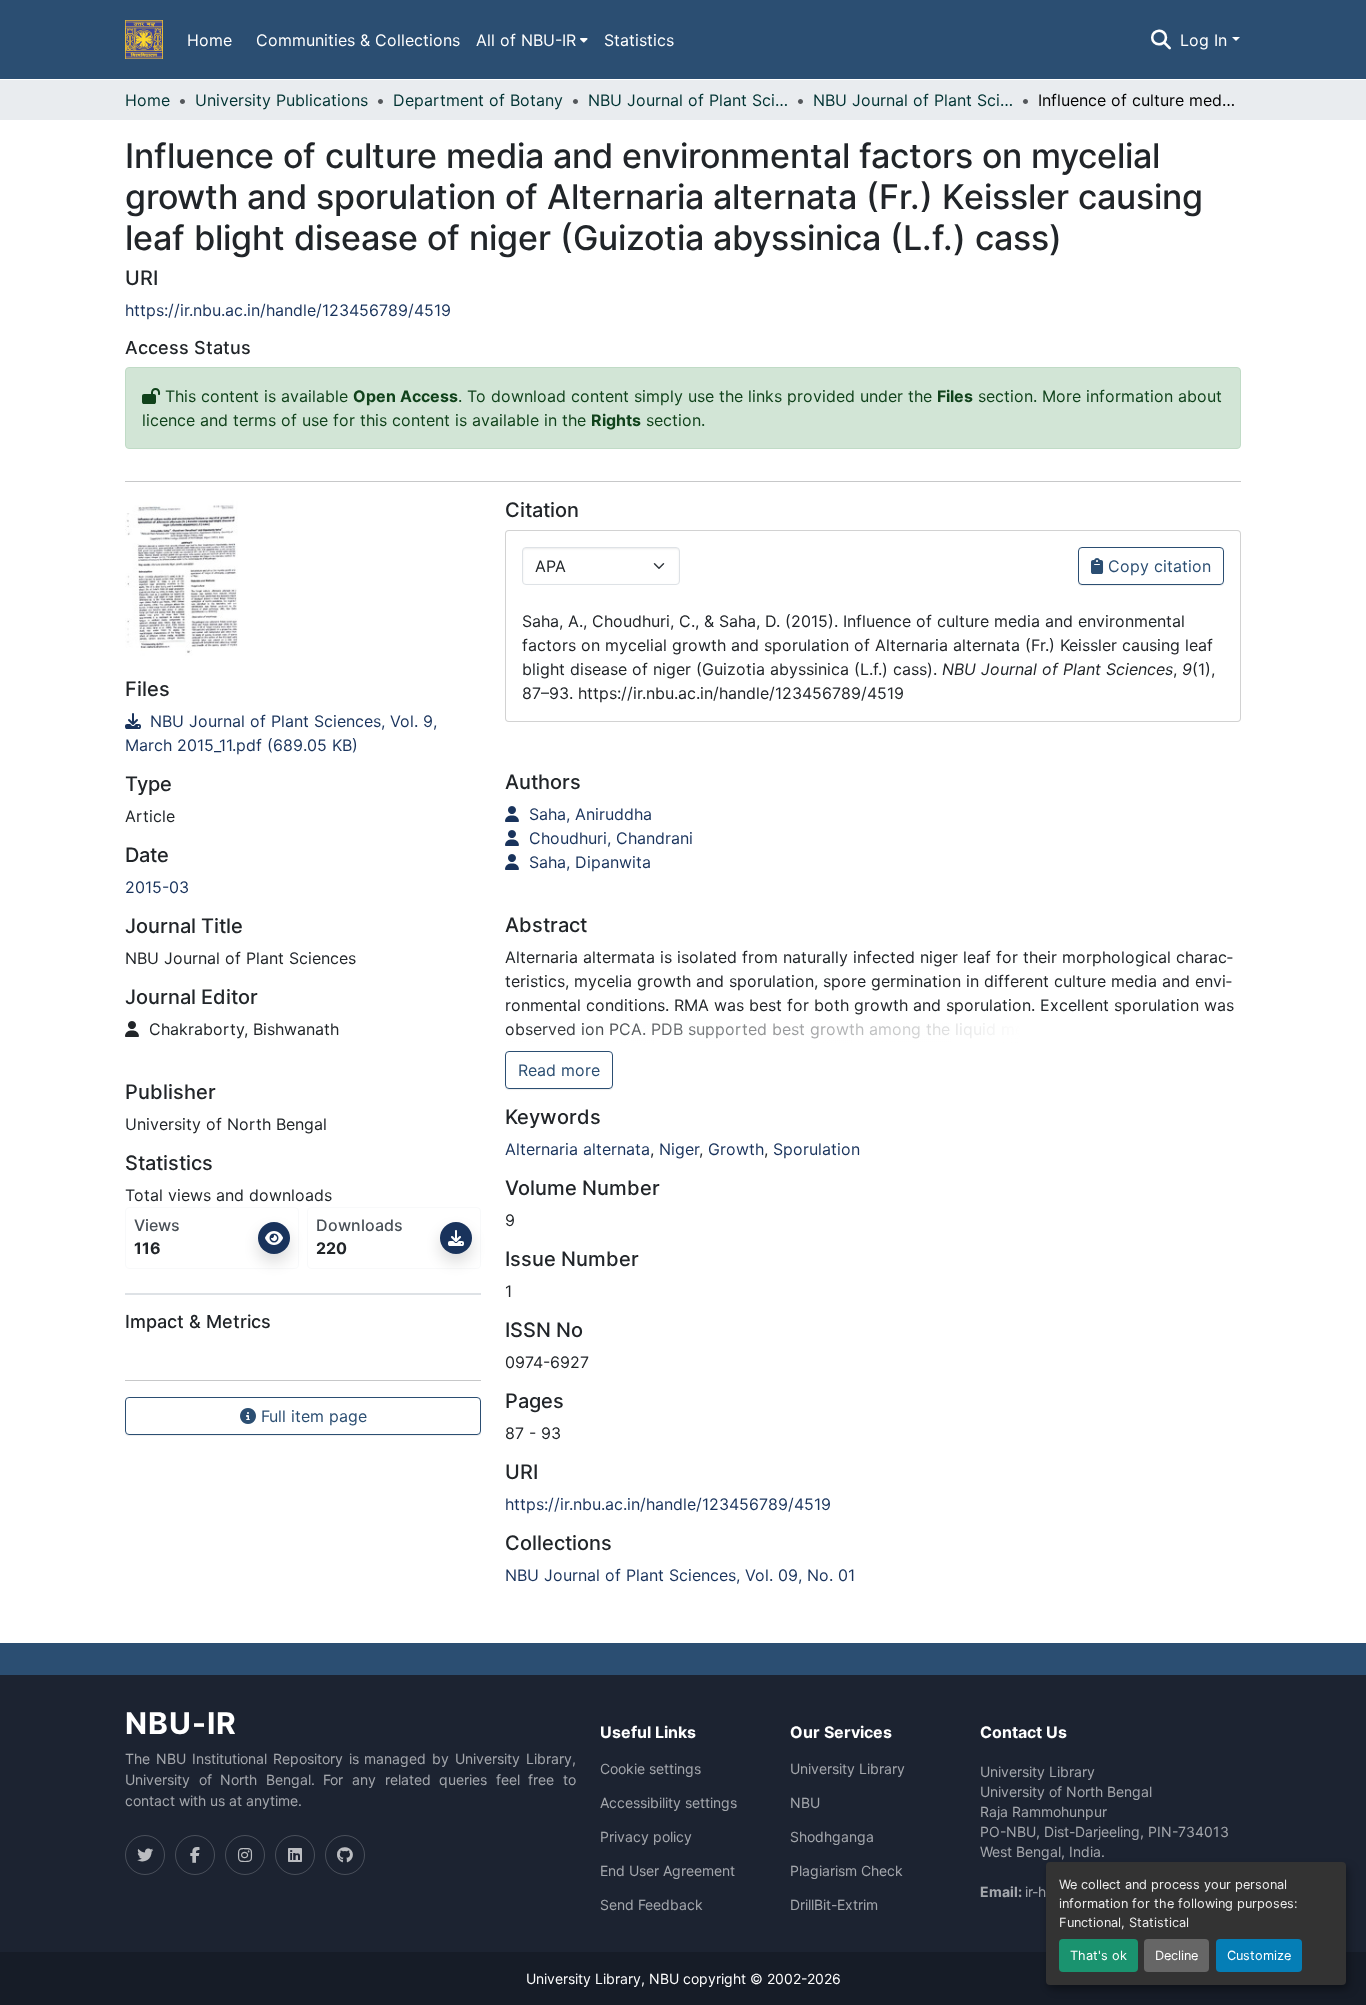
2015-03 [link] (157, 887)
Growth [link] (736, 1149)
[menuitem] (532, 40)
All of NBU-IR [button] (526, 40)
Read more (559, 1070)
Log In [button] (1206, 40)
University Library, (587, 1978)
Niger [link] (679, 1149)
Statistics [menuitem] (639, 40)
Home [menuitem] (209, 40)
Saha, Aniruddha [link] (588, 814)
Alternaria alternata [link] (577, 1149)
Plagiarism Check (846, 1871)
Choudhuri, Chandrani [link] (608, 838)
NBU (805, 1803)
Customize (1259, 1955)
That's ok (1098, 1955)
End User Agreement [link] (667, 1871)
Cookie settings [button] (650, 1769)
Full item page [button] (311, 1416)
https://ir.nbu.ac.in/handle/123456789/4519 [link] (288, 310)
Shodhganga (832, 1837)
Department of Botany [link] (478, 100)
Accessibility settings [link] (668, 1803)
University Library (847, 1769)
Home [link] (147, 100)
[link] (303, 733)
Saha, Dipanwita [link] (587, 862)
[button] (144, 40)
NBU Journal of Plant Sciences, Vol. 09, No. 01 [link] (913, 100)
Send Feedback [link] (651, 1905)
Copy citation (1157, 566)
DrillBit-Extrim (834, 1905)
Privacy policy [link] (646, 1837)
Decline (1176, 1955)
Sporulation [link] (816, 1149)
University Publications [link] (281, 100)
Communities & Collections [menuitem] (358, 40)
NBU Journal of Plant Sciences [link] (688, 100)
